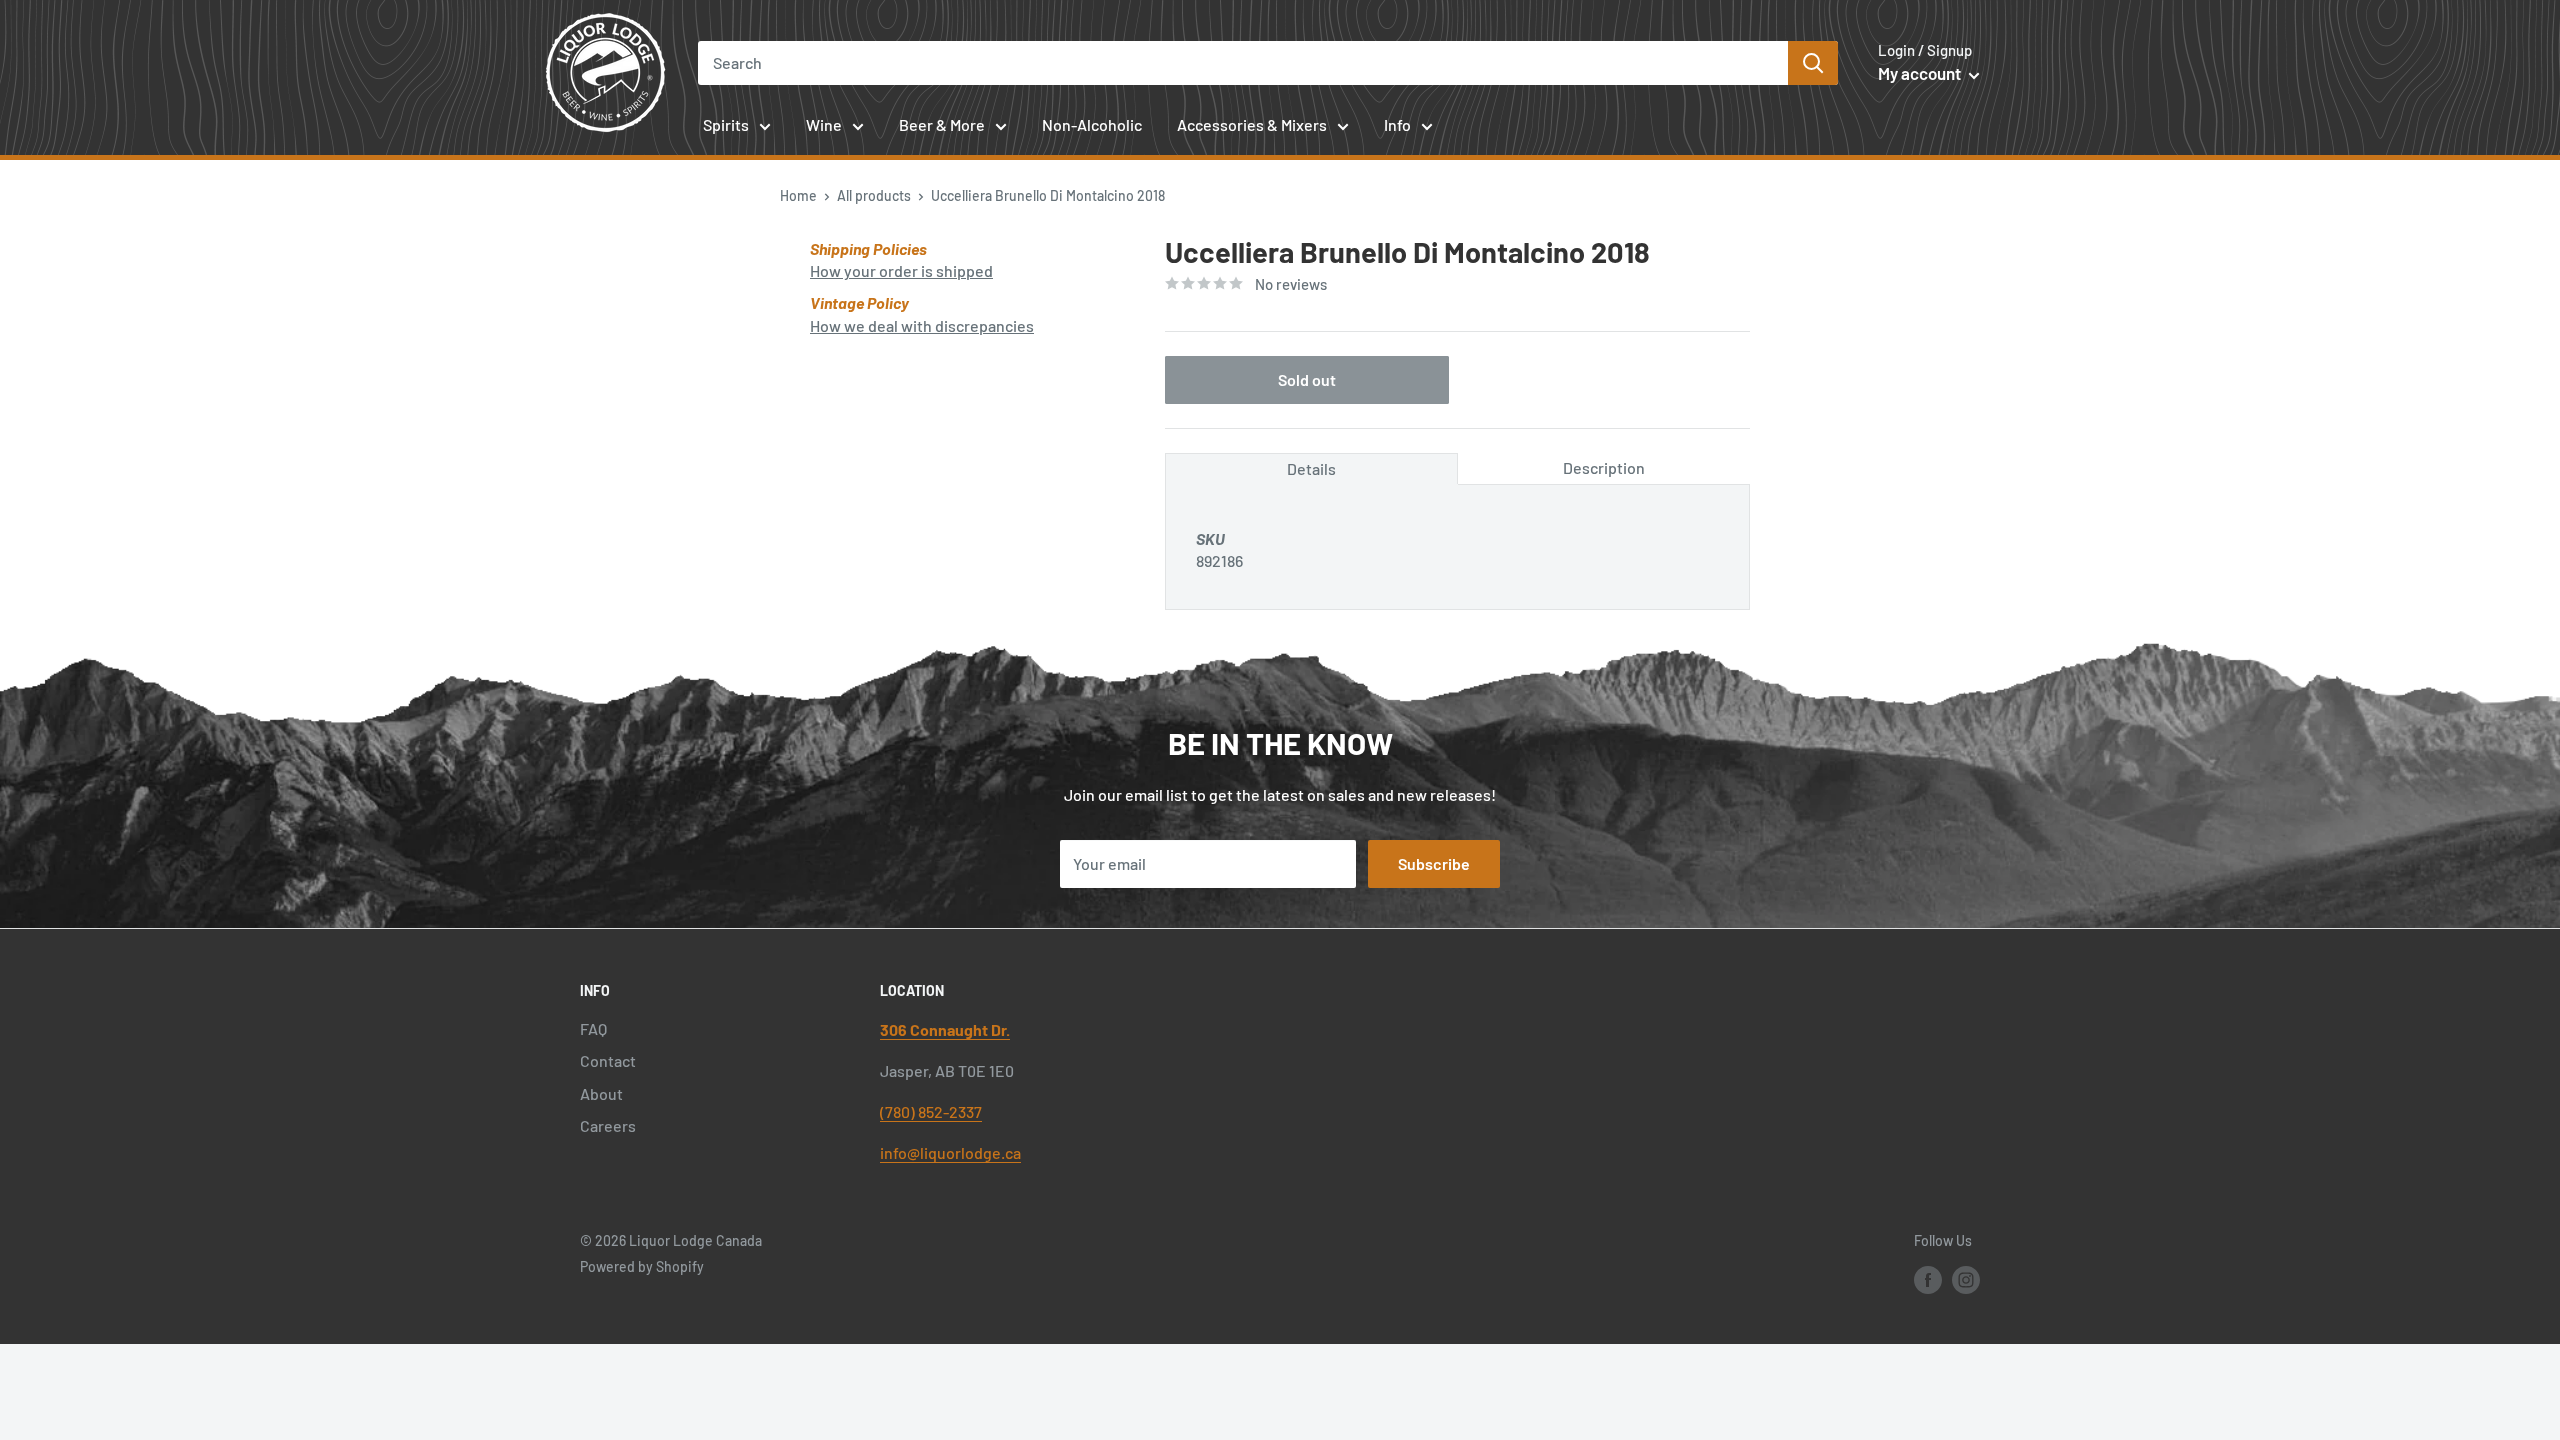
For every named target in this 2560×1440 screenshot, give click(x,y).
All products (874, 195)
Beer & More (942, 124)
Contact (608, 1060)
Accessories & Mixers (1252, 124)
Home (798, 195)
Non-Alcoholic (1092, 124)
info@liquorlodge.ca (950, 1152)
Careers (608, 1125)
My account (1921, 73)
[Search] (1813, 63)
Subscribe (1434, 863)
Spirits (726, 124)
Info (1397, 124)
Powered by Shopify (642, 1266)
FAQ (593, 1028)
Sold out (1307, 379)
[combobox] (1243, 63)
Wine (824, 124)
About (601, 1093)
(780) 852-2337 (931, 1111)
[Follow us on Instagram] (1966, 1279)
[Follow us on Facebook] (1928, 1279)
